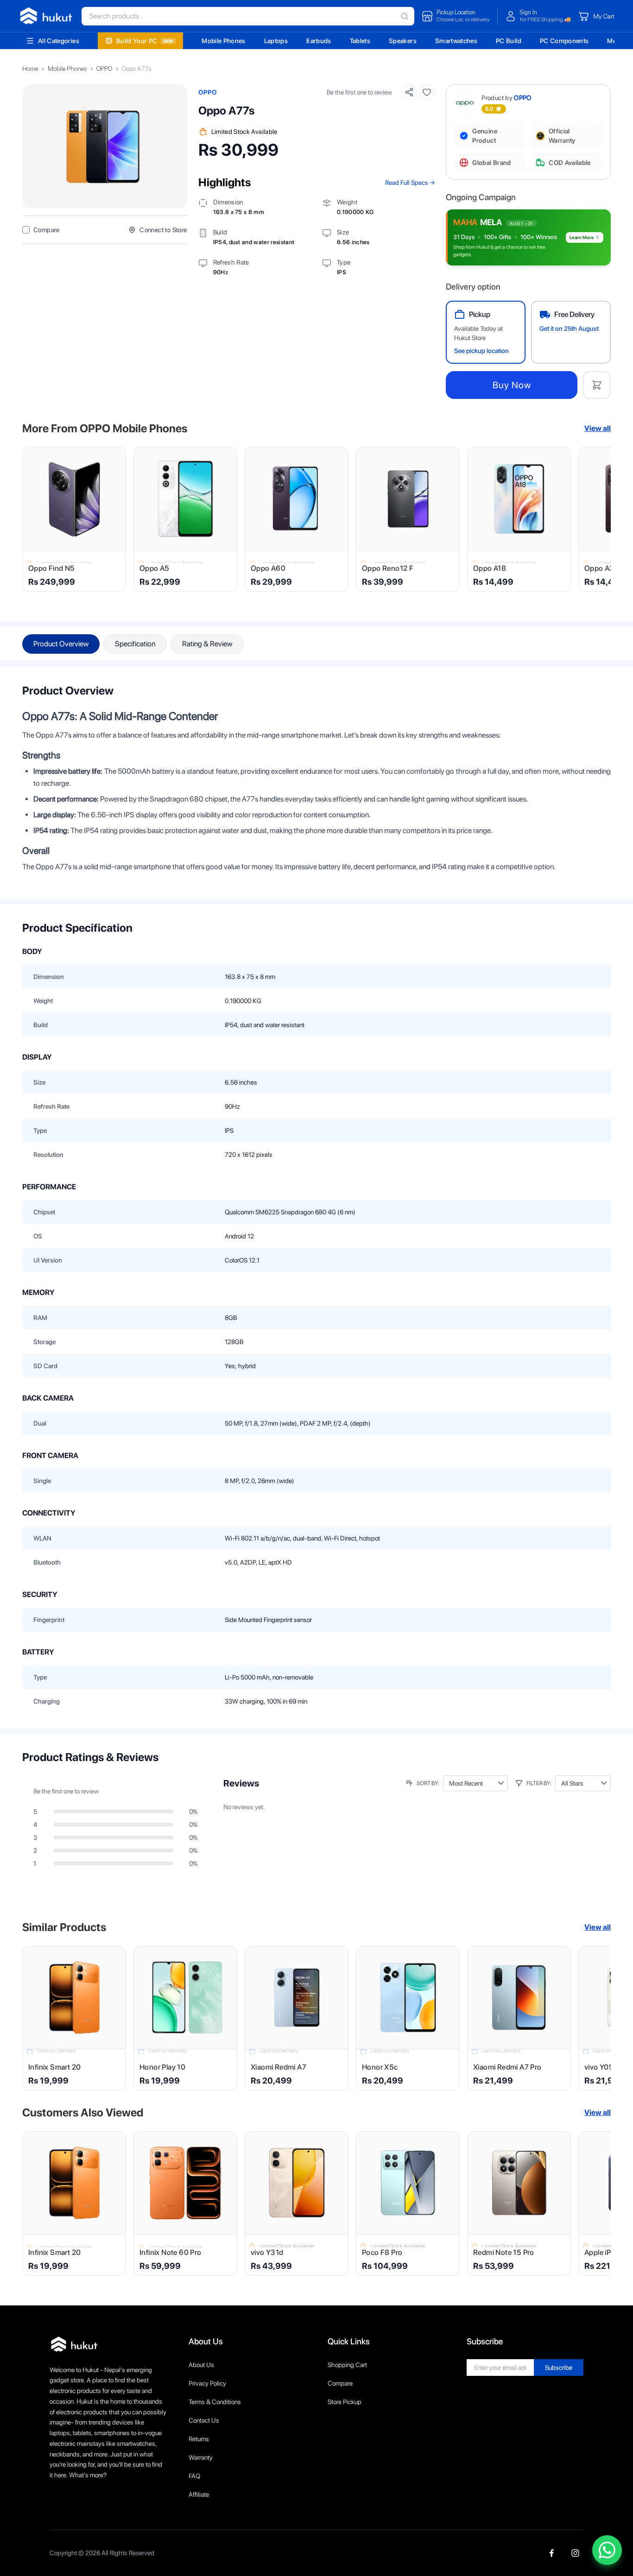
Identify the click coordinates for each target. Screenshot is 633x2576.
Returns (199, 2439)
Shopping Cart (347, 2365)
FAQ (194, 2476)
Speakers (403, 41)
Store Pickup (345, 2402)
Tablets (360, 41)
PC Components (564, 41)
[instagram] (575, 2553)
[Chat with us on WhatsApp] (607, 2550)
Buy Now (512, 385)
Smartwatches (456, 41)
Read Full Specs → (410, 183)
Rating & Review (207, 644)
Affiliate (199, 2494)
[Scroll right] (598, 519)
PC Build (509, 41)
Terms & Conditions (215, 2402)
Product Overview (61, 644)
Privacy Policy (207, 2383)
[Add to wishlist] (427, 92)
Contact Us (204, 2420)
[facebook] (552, 2553)
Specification (135, 644)
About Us (201, 2365)
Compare (340, 2383)
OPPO (104, 69)
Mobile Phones (224, 41)
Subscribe (559, 2368)
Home (30, 69)
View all (598, 428)
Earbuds (319, 41)
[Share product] (409, 92)
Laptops (276, 41)
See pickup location (481, 351)
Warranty (201, 2457)
